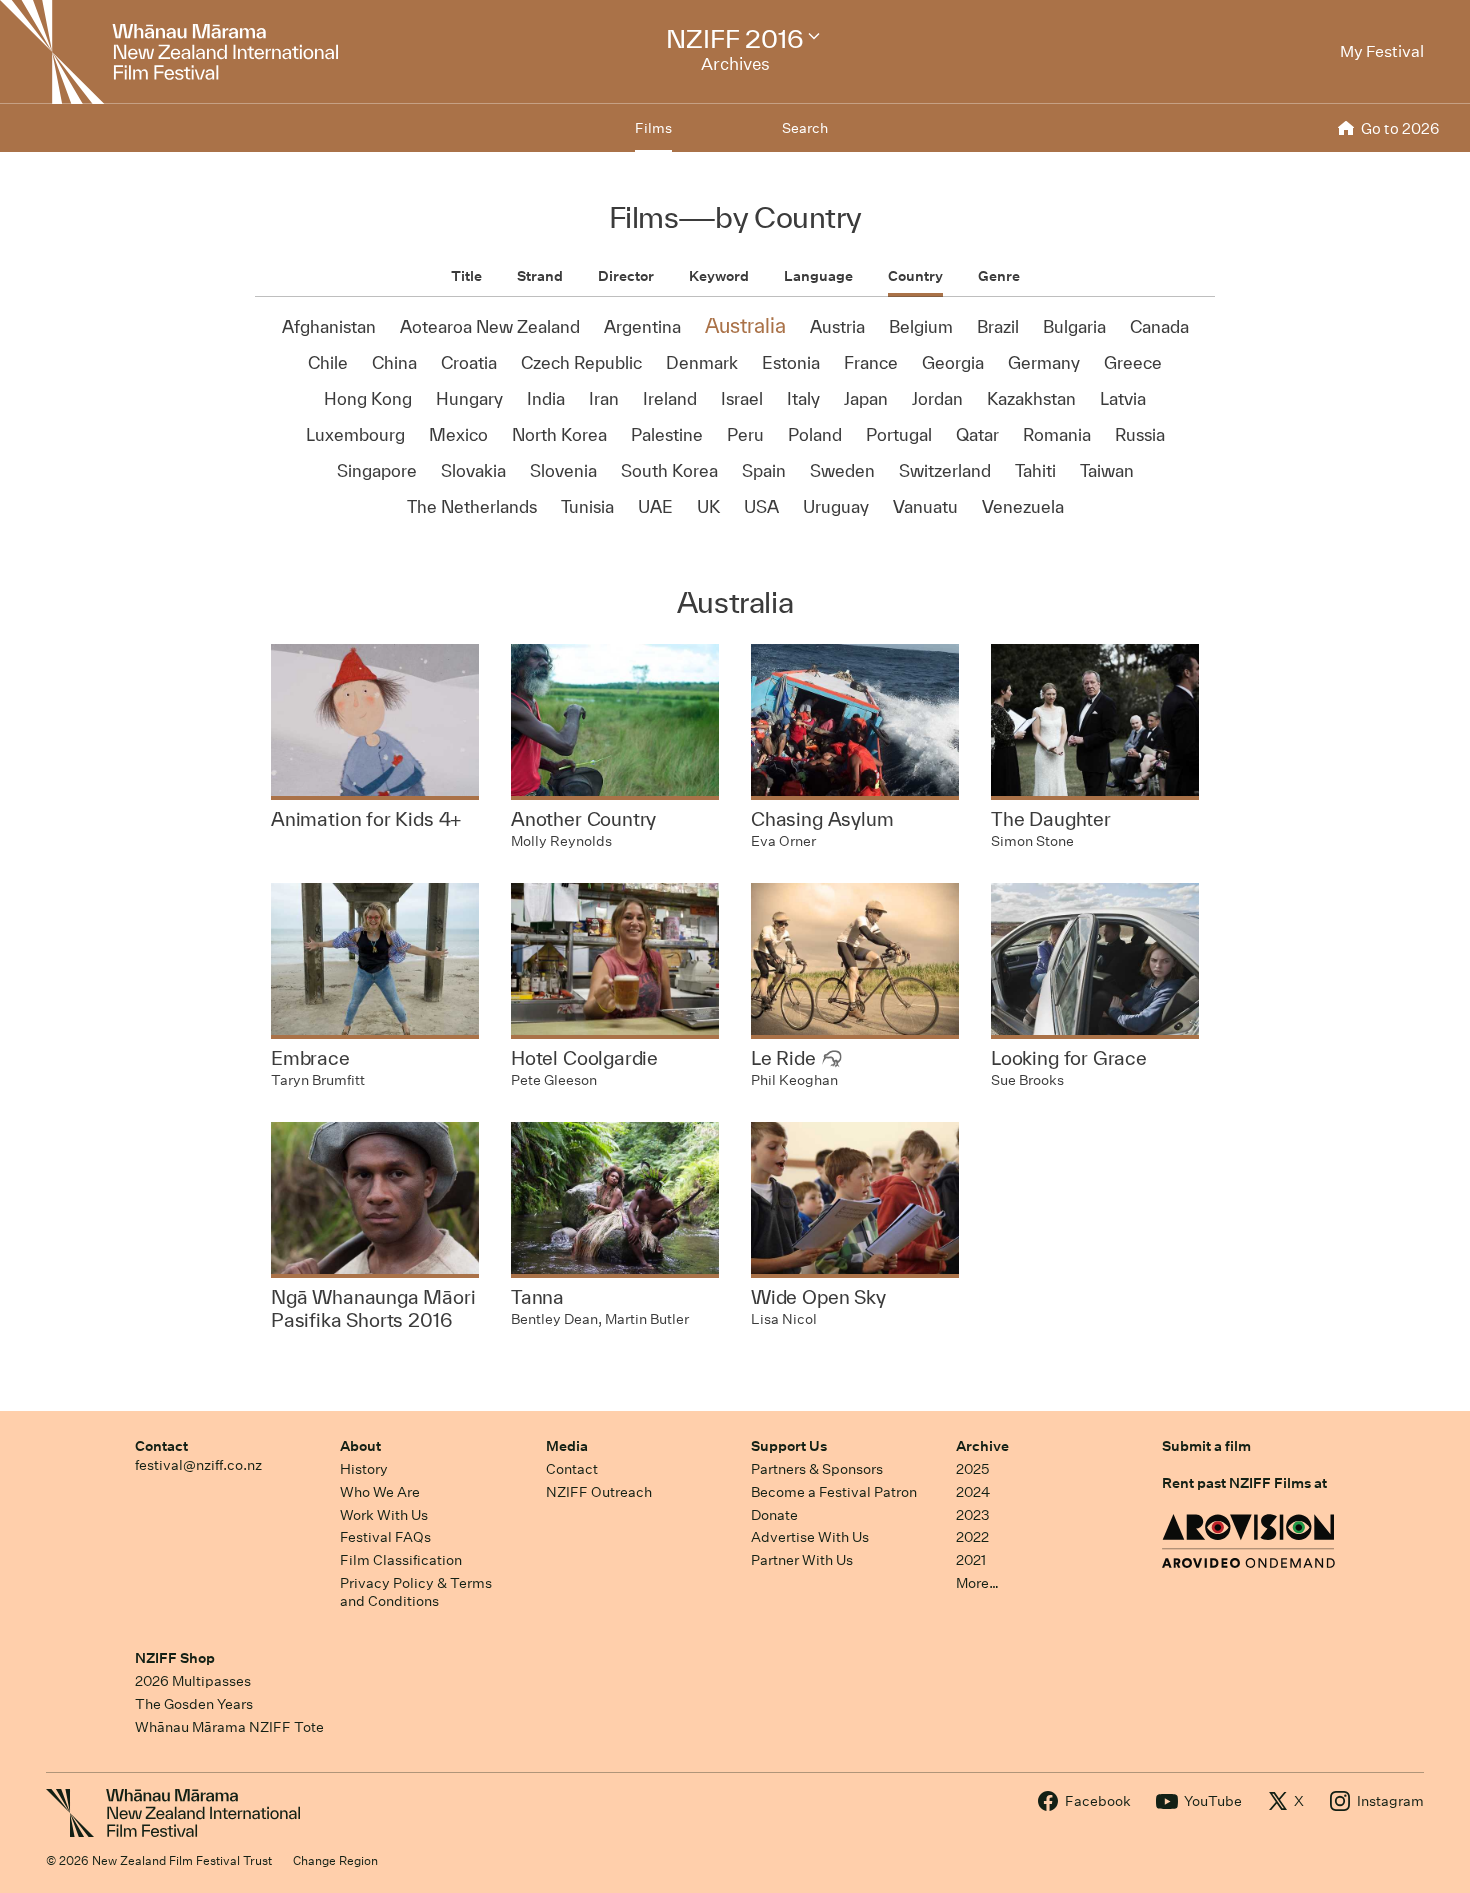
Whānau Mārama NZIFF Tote (229, 1727)
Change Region (335, 1860)
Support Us (789, 1446)
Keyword (719, 276)
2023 (973, 1515)
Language (818, 276)
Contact (161, 1446)
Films (653, 128)
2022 (972, 1537)
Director (626, 276)
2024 (973, 1492)
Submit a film (1206, 1446)
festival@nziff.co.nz (198, 1465)
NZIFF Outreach (599, 1492)
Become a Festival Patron (834, 1492)
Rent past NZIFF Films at (1244, 1483)
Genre (999, 276)
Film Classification (401, 1560)
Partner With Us (802, 1560)
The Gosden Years (194, 1704)
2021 (971, 1560)
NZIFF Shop (175, 1658)
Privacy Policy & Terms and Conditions (416, 1592)
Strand (540, 276)
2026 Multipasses (193, 1681)
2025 (972, 1469)
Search (805, 128)
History (364, 1469)
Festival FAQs (385, 1537)
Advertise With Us (810, 1537)
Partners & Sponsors (817, 1469)
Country (915, 276)
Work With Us (384, 1515)
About (360, 1446)
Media (567, 1446)
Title (466, 276)
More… (977, 1583)
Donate (774, 1515)
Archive (982, 1446)
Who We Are (380, 1492)
